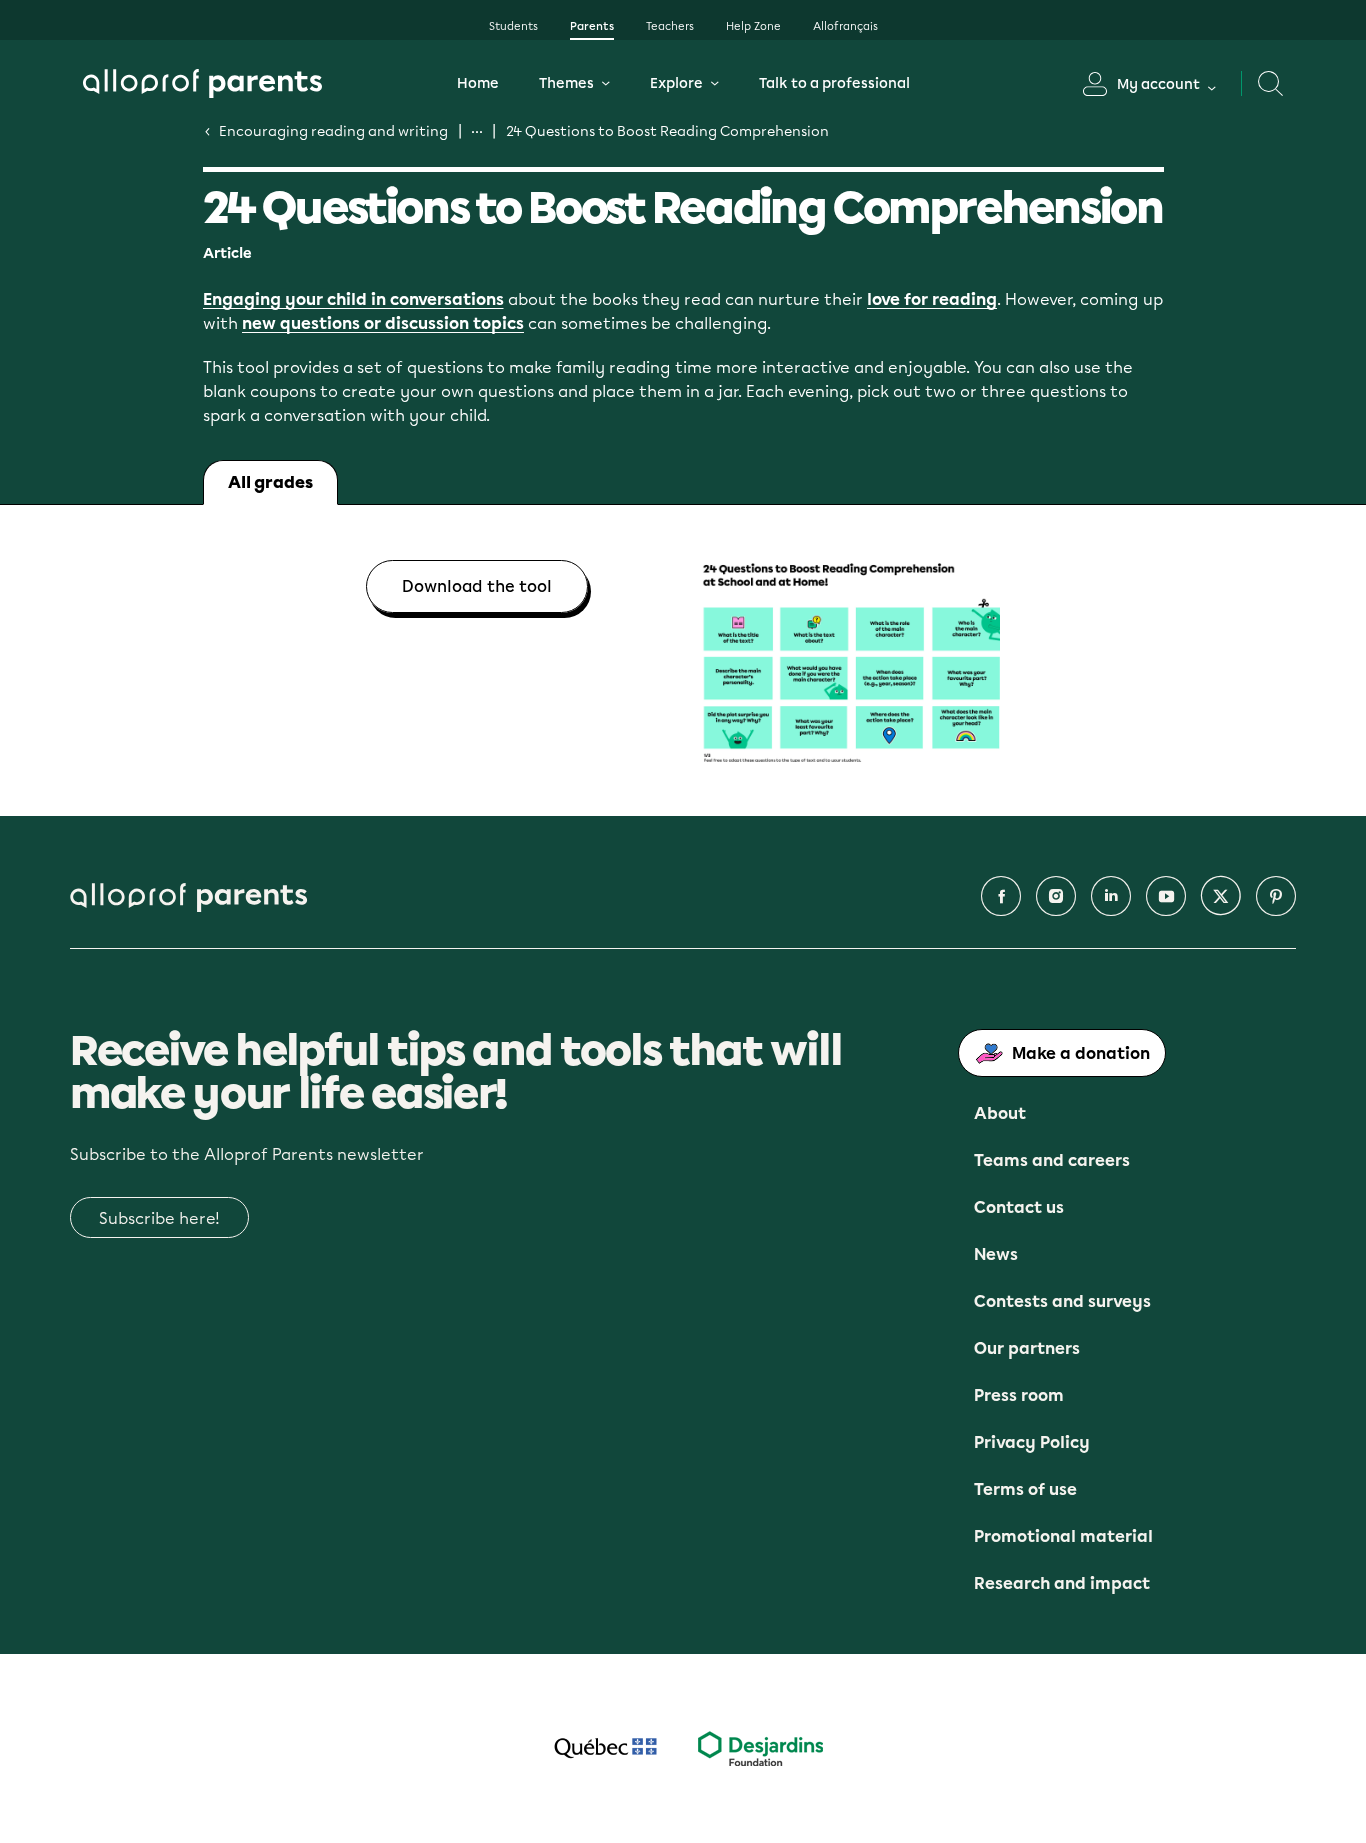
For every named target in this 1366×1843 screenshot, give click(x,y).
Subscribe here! (159, 1218)
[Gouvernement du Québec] (605, 1748)
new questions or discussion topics (383, 324)
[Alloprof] (202, 83)
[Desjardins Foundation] (760, 1748)
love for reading (932, 300)
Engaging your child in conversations (353, 300)
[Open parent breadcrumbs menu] (477, 130)
